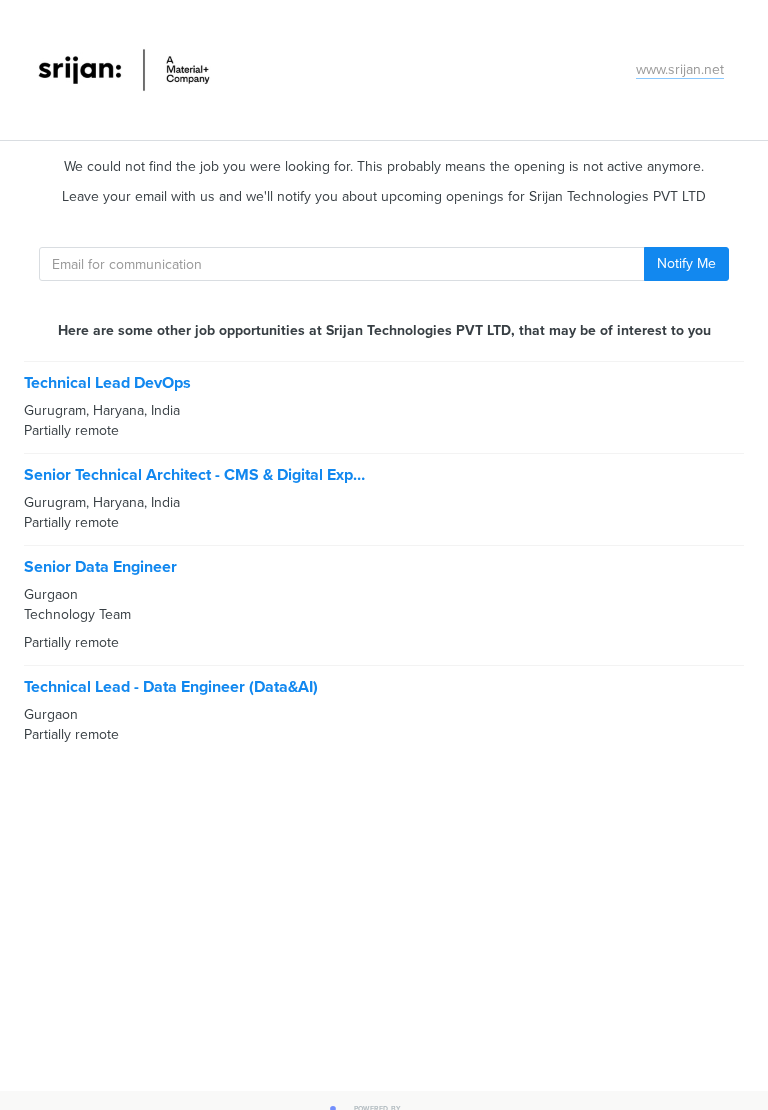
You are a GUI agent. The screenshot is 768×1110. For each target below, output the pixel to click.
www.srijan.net (680, 69)
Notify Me (686, 263)
